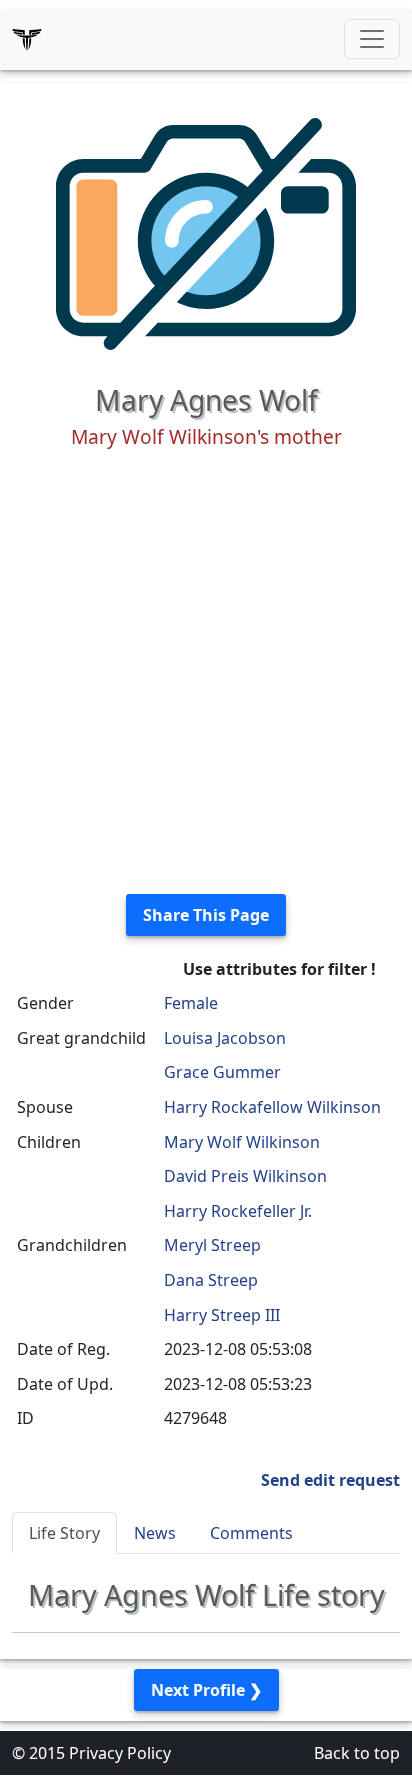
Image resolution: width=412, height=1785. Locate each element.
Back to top (357, 1753)
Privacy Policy (120, 1753)
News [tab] (155, 1533)
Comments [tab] (251, 1533)
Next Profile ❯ (206, 1690)
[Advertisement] (206, 672)
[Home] (27, 39)
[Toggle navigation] (372, 39)
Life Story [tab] (64, 1533)
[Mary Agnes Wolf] (206, 232)
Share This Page (206, 915)
